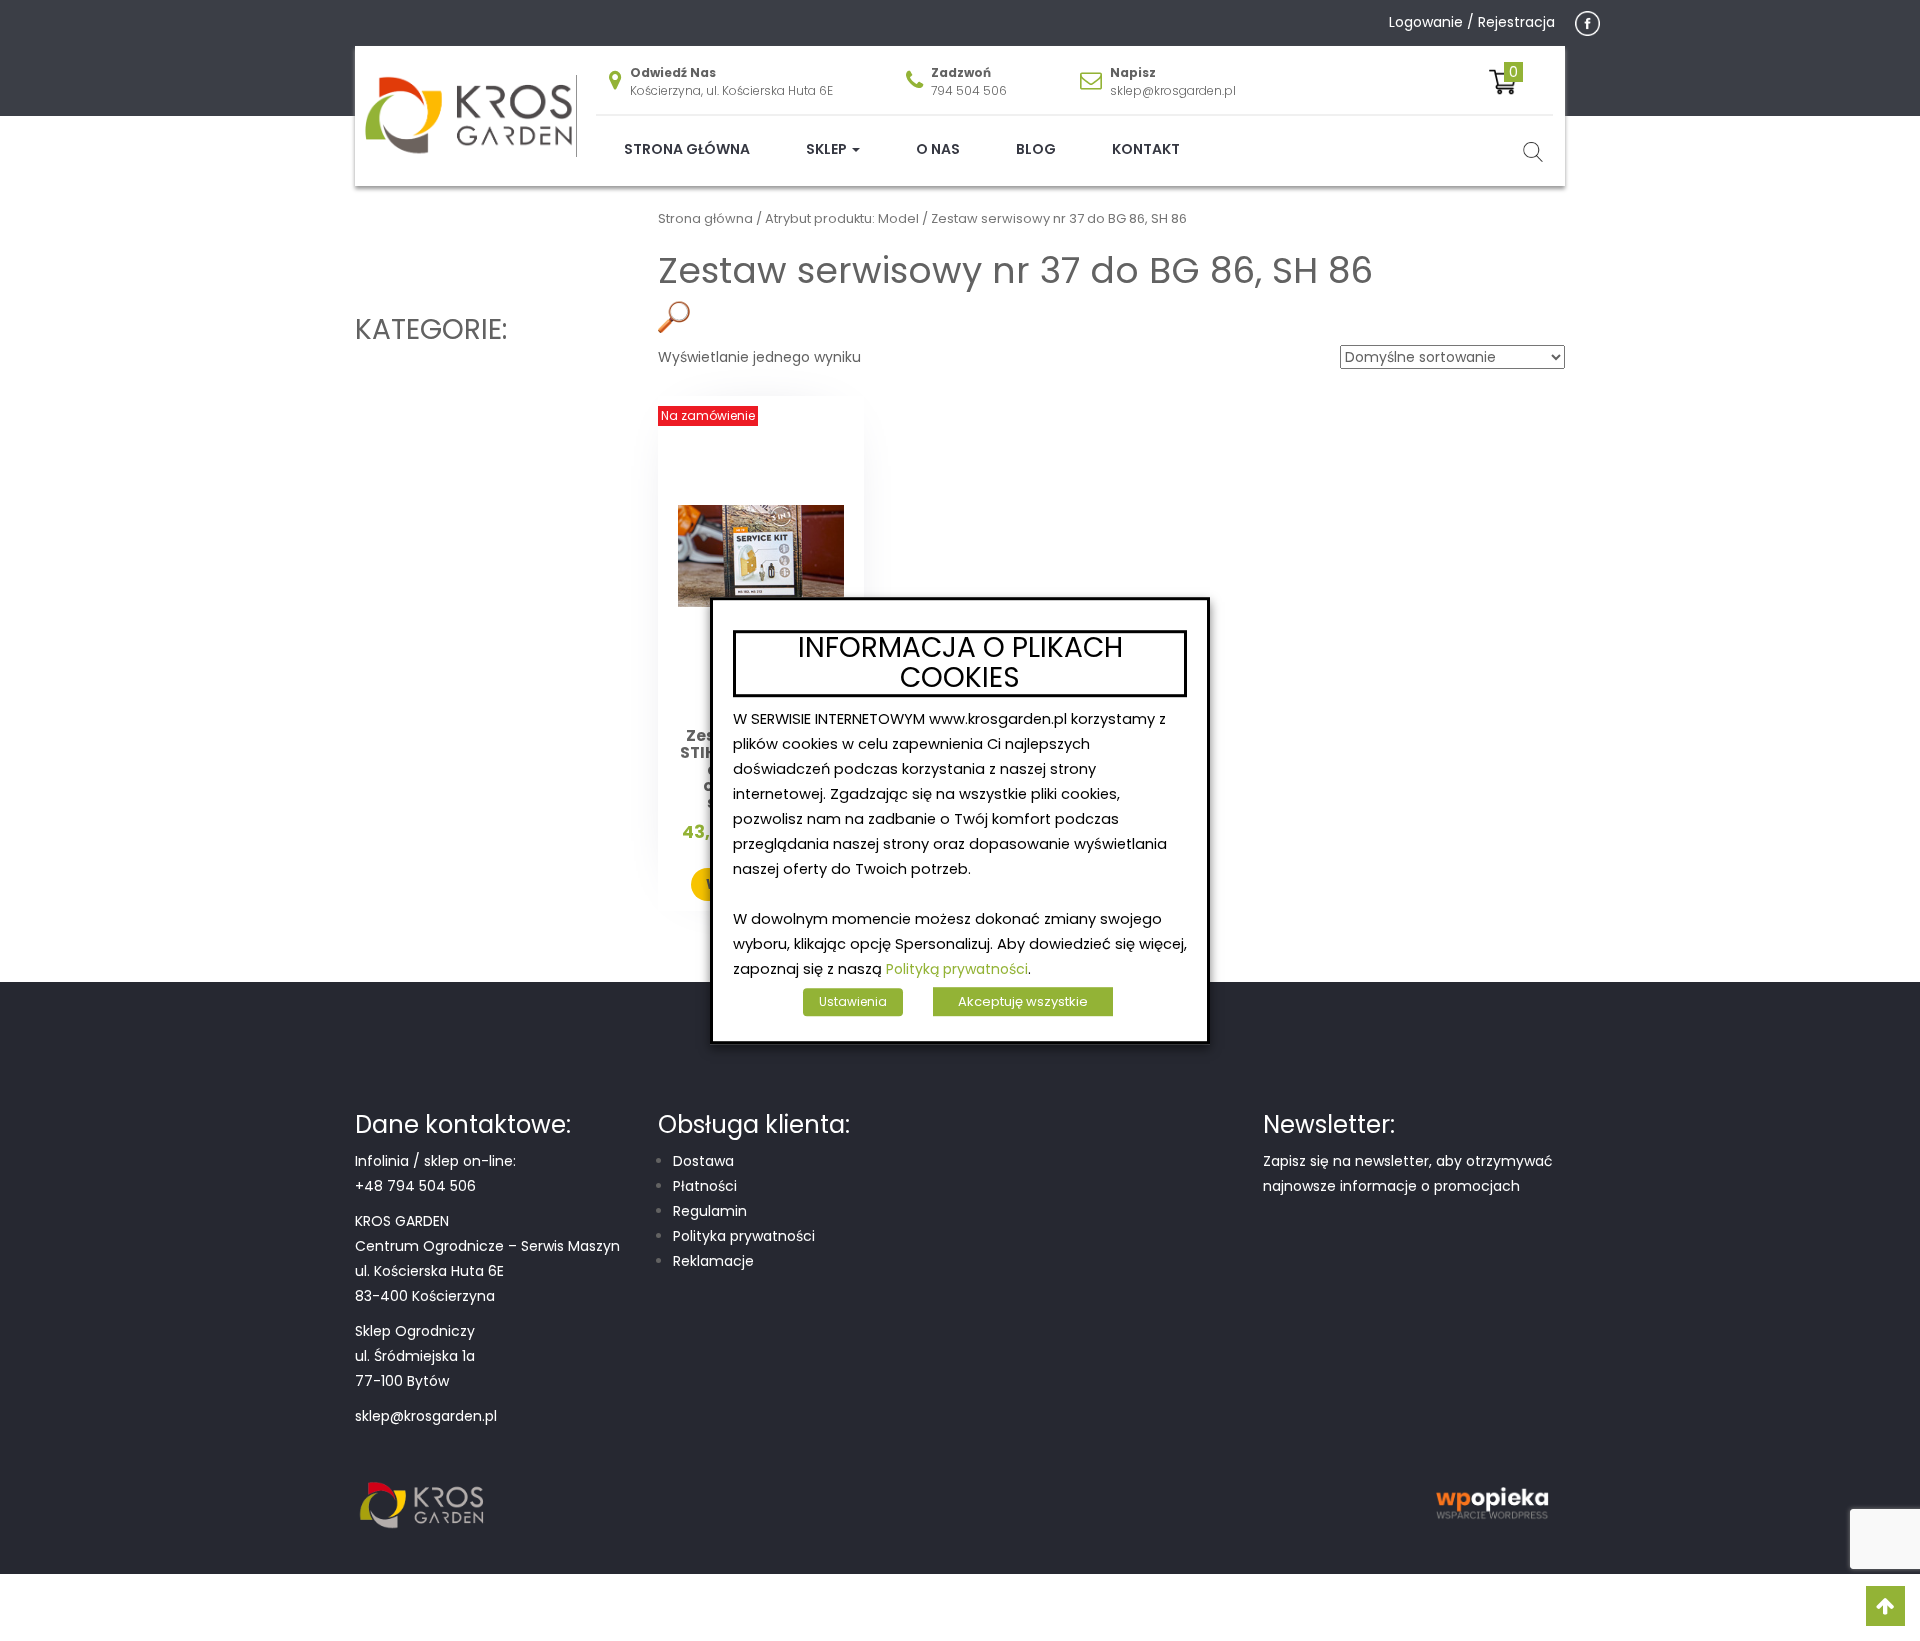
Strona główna (687, 149)
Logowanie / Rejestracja (1472, 22)
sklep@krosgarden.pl (1173, 90)
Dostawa (703, 1161)
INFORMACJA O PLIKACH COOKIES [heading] (960, 664)
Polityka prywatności (744, 1236)
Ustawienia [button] (853, 1001)
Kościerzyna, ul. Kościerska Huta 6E (731, 90)
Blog (1036, 149)
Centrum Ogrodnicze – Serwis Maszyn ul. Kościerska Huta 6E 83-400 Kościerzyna (487, 1271)
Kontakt (1146, 149)
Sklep (828, 149)
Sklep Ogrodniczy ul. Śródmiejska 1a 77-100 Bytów (415, 1356)
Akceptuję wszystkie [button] (1023, 1001)
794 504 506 (969, 90)
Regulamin (710, 1211)
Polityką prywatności (957, 969)
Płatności (705, 1186)
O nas (938, 149)
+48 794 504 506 (415, 1186)
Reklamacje (713, 1261)
